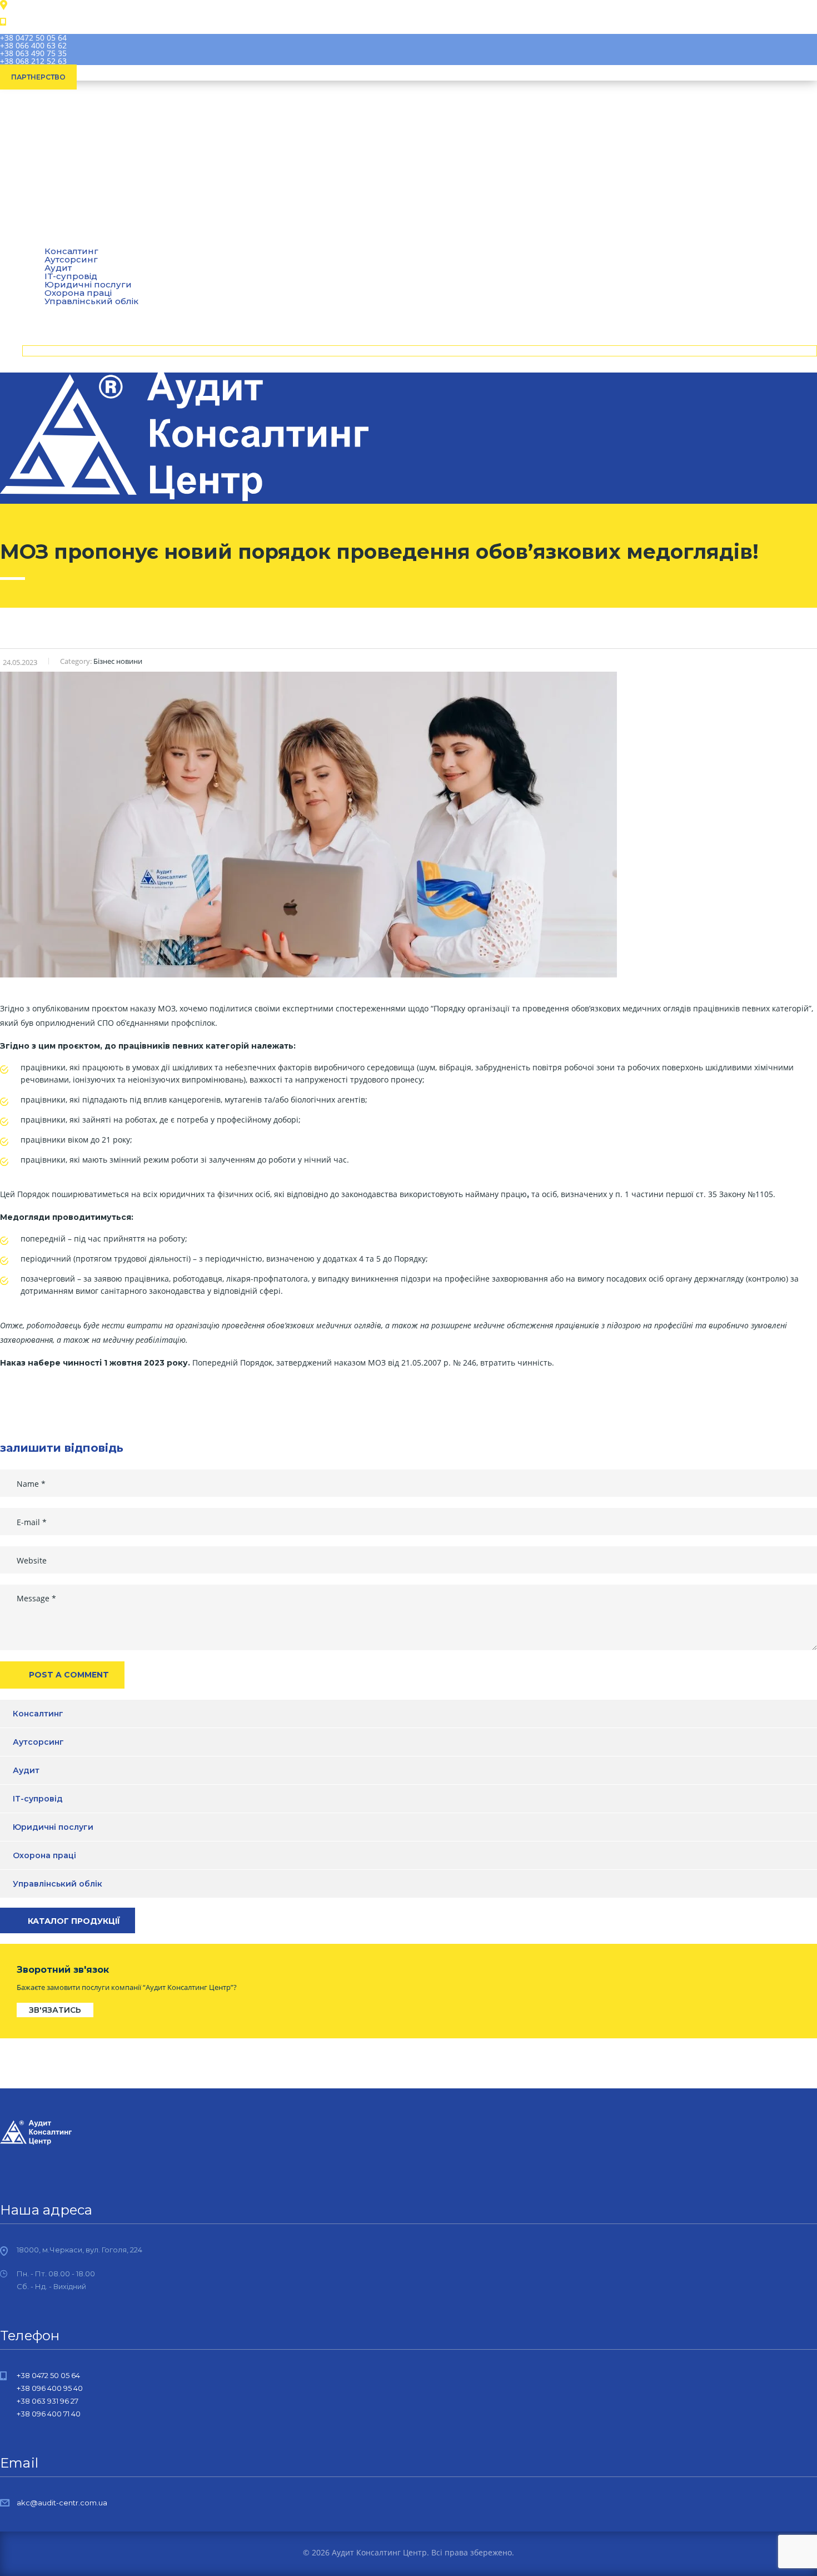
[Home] (184, 499)
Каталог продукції (74, 1921)
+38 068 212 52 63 (33, 61)
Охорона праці (78, 293)
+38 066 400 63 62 (33, 45)
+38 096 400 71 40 (49, 2414)
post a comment (69, 1675)
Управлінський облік (58, 1884)
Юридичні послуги (88, 284)
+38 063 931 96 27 (48, 2401)
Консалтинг (38, 1714)
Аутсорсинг (71, 259)
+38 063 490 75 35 (33, 53)
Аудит (58, 268)
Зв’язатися (56, 351)
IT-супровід (71, 276)
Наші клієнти (60, 310)
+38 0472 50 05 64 (33, 38)
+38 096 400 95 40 (50, 2388)
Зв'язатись (55, 2010)
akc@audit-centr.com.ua (62, 2503)
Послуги (50, 242)
